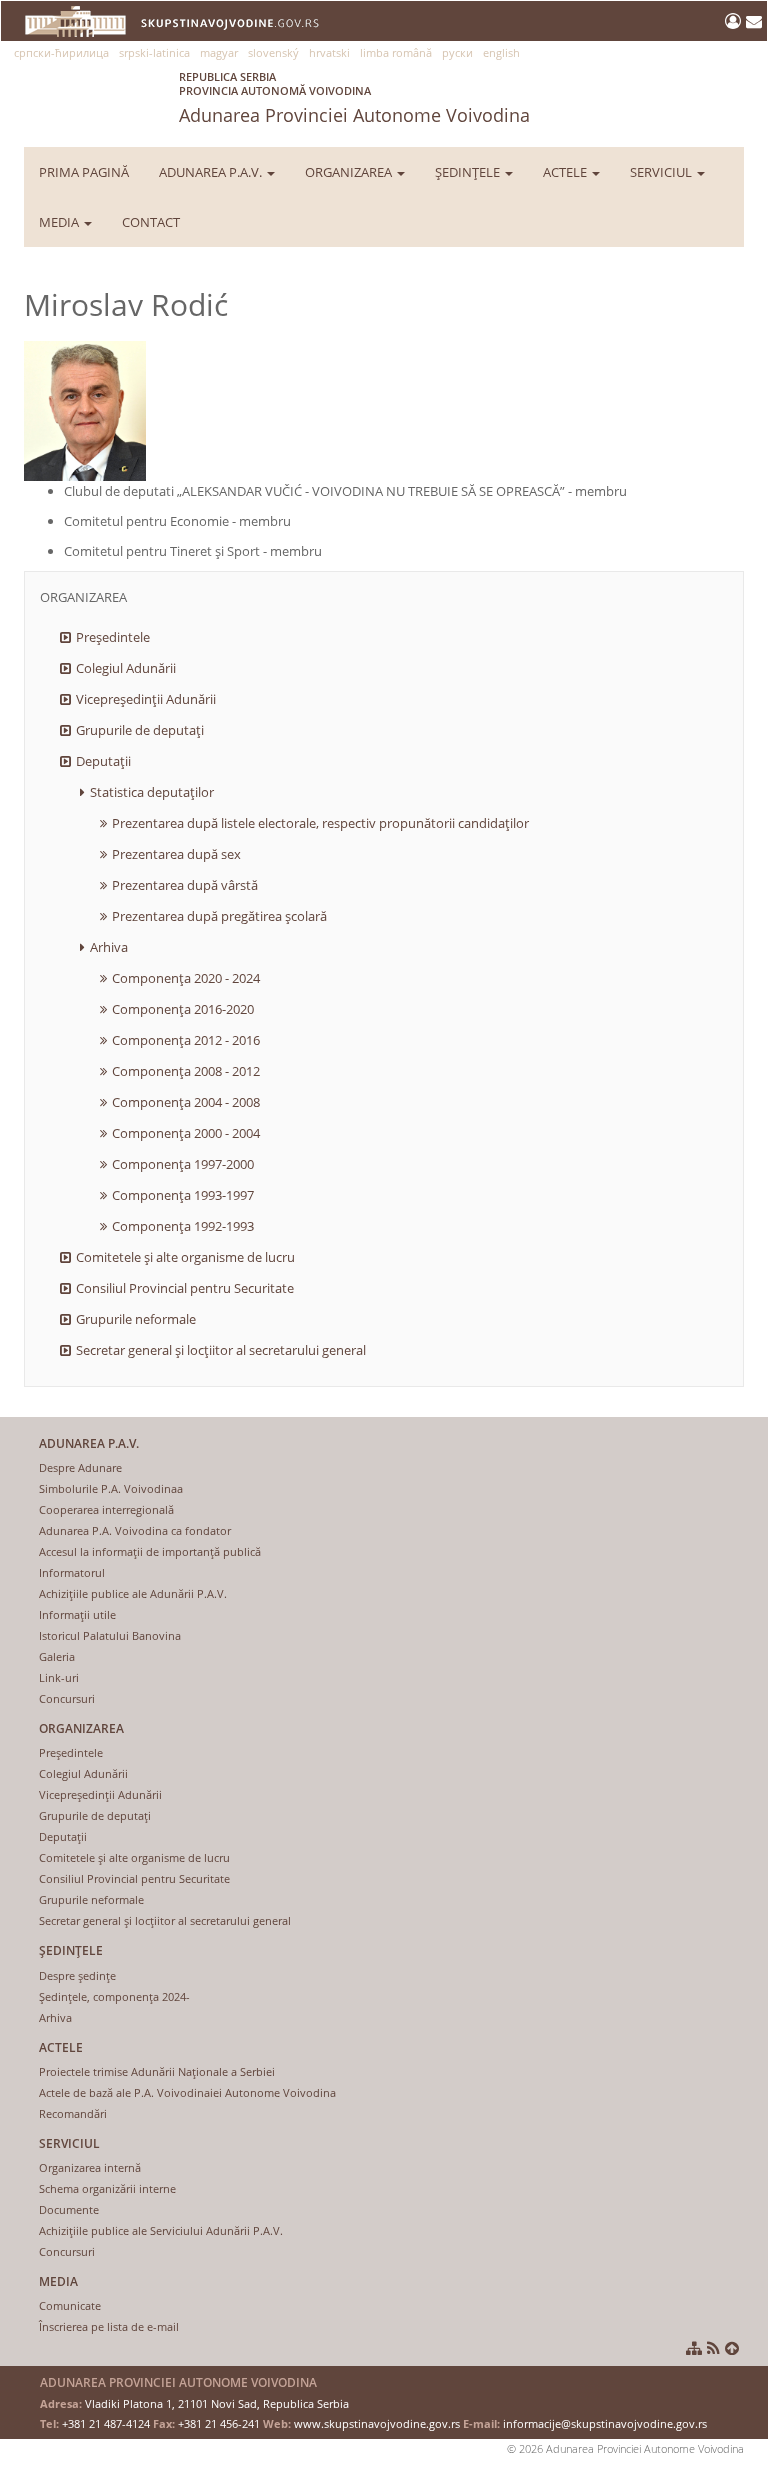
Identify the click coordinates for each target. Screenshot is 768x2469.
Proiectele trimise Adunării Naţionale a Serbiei (157, 2071)
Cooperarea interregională (106, 1509)
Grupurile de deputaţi (140, 730)
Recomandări (73, 2113)
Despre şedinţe (77, 1975)
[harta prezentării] (694, 2348)
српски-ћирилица (61, 52)
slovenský (273, 52)
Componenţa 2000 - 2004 (186, 1133)
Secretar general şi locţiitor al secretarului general (221, 1350)
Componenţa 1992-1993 (183, 1226)
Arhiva (109, 947)
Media (60, 222)
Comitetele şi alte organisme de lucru (185, 1257)
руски (457, 52)
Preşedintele (113, 637)
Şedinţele (469, 172)
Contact (151, 222)
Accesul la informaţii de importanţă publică (150, 1551)
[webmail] (754, 21)
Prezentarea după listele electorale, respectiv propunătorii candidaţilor (320, 823)
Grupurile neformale (136, 1319)
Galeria (57, 1656)
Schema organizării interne (107, 2188)
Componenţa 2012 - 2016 (186, 1040)
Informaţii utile (77, 1614)
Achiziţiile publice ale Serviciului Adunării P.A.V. (161, 2230)
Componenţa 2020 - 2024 (186, 978)
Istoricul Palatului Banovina (110, 1635)
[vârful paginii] (732, 2348)
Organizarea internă (90, 2167)
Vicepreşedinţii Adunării (146, 699)
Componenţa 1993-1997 (183, 1195)
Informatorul (72, 1572)
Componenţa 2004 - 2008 (186, 1102)
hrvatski (329, 52)
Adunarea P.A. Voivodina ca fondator (135, 1530)
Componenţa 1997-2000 (183, 1164)
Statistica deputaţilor (152, 792)
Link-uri (59, 1677)
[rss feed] (713, 2348)
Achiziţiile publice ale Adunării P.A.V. (133, 1593)
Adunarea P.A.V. (212, 172)
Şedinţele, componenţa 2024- (114, 1996)
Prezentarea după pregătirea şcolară (219, 916)
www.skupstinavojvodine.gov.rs (377, 2423)
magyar (219, 52)
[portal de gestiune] (735, 21)
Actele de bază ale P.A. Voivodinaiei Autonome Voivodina (187, 2092)
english (501, 52)
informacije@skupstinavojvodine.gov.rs (605, 2423)
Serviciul (662, 172)
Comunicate (70, 2305)
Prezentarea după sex (176, 854)
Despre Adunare (80, 1467)
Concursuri (67, 1698)
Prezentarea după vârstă (185, 885)
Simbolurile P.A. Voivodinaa (111, 1488)
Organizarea (350, 172)
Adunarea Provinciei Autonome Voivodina (354, 98)
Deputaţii (103, 761)
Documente (69, 2209)
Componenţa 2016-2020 (183, 1009)
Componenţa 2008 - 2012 (186, 1071)
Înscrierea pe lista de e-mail (109, 2326)
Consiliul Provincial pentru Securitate (185, 1288)
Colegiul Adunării (126, 668)
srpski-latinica (154, 52)
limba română (396, 52)
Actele (566, 172)
